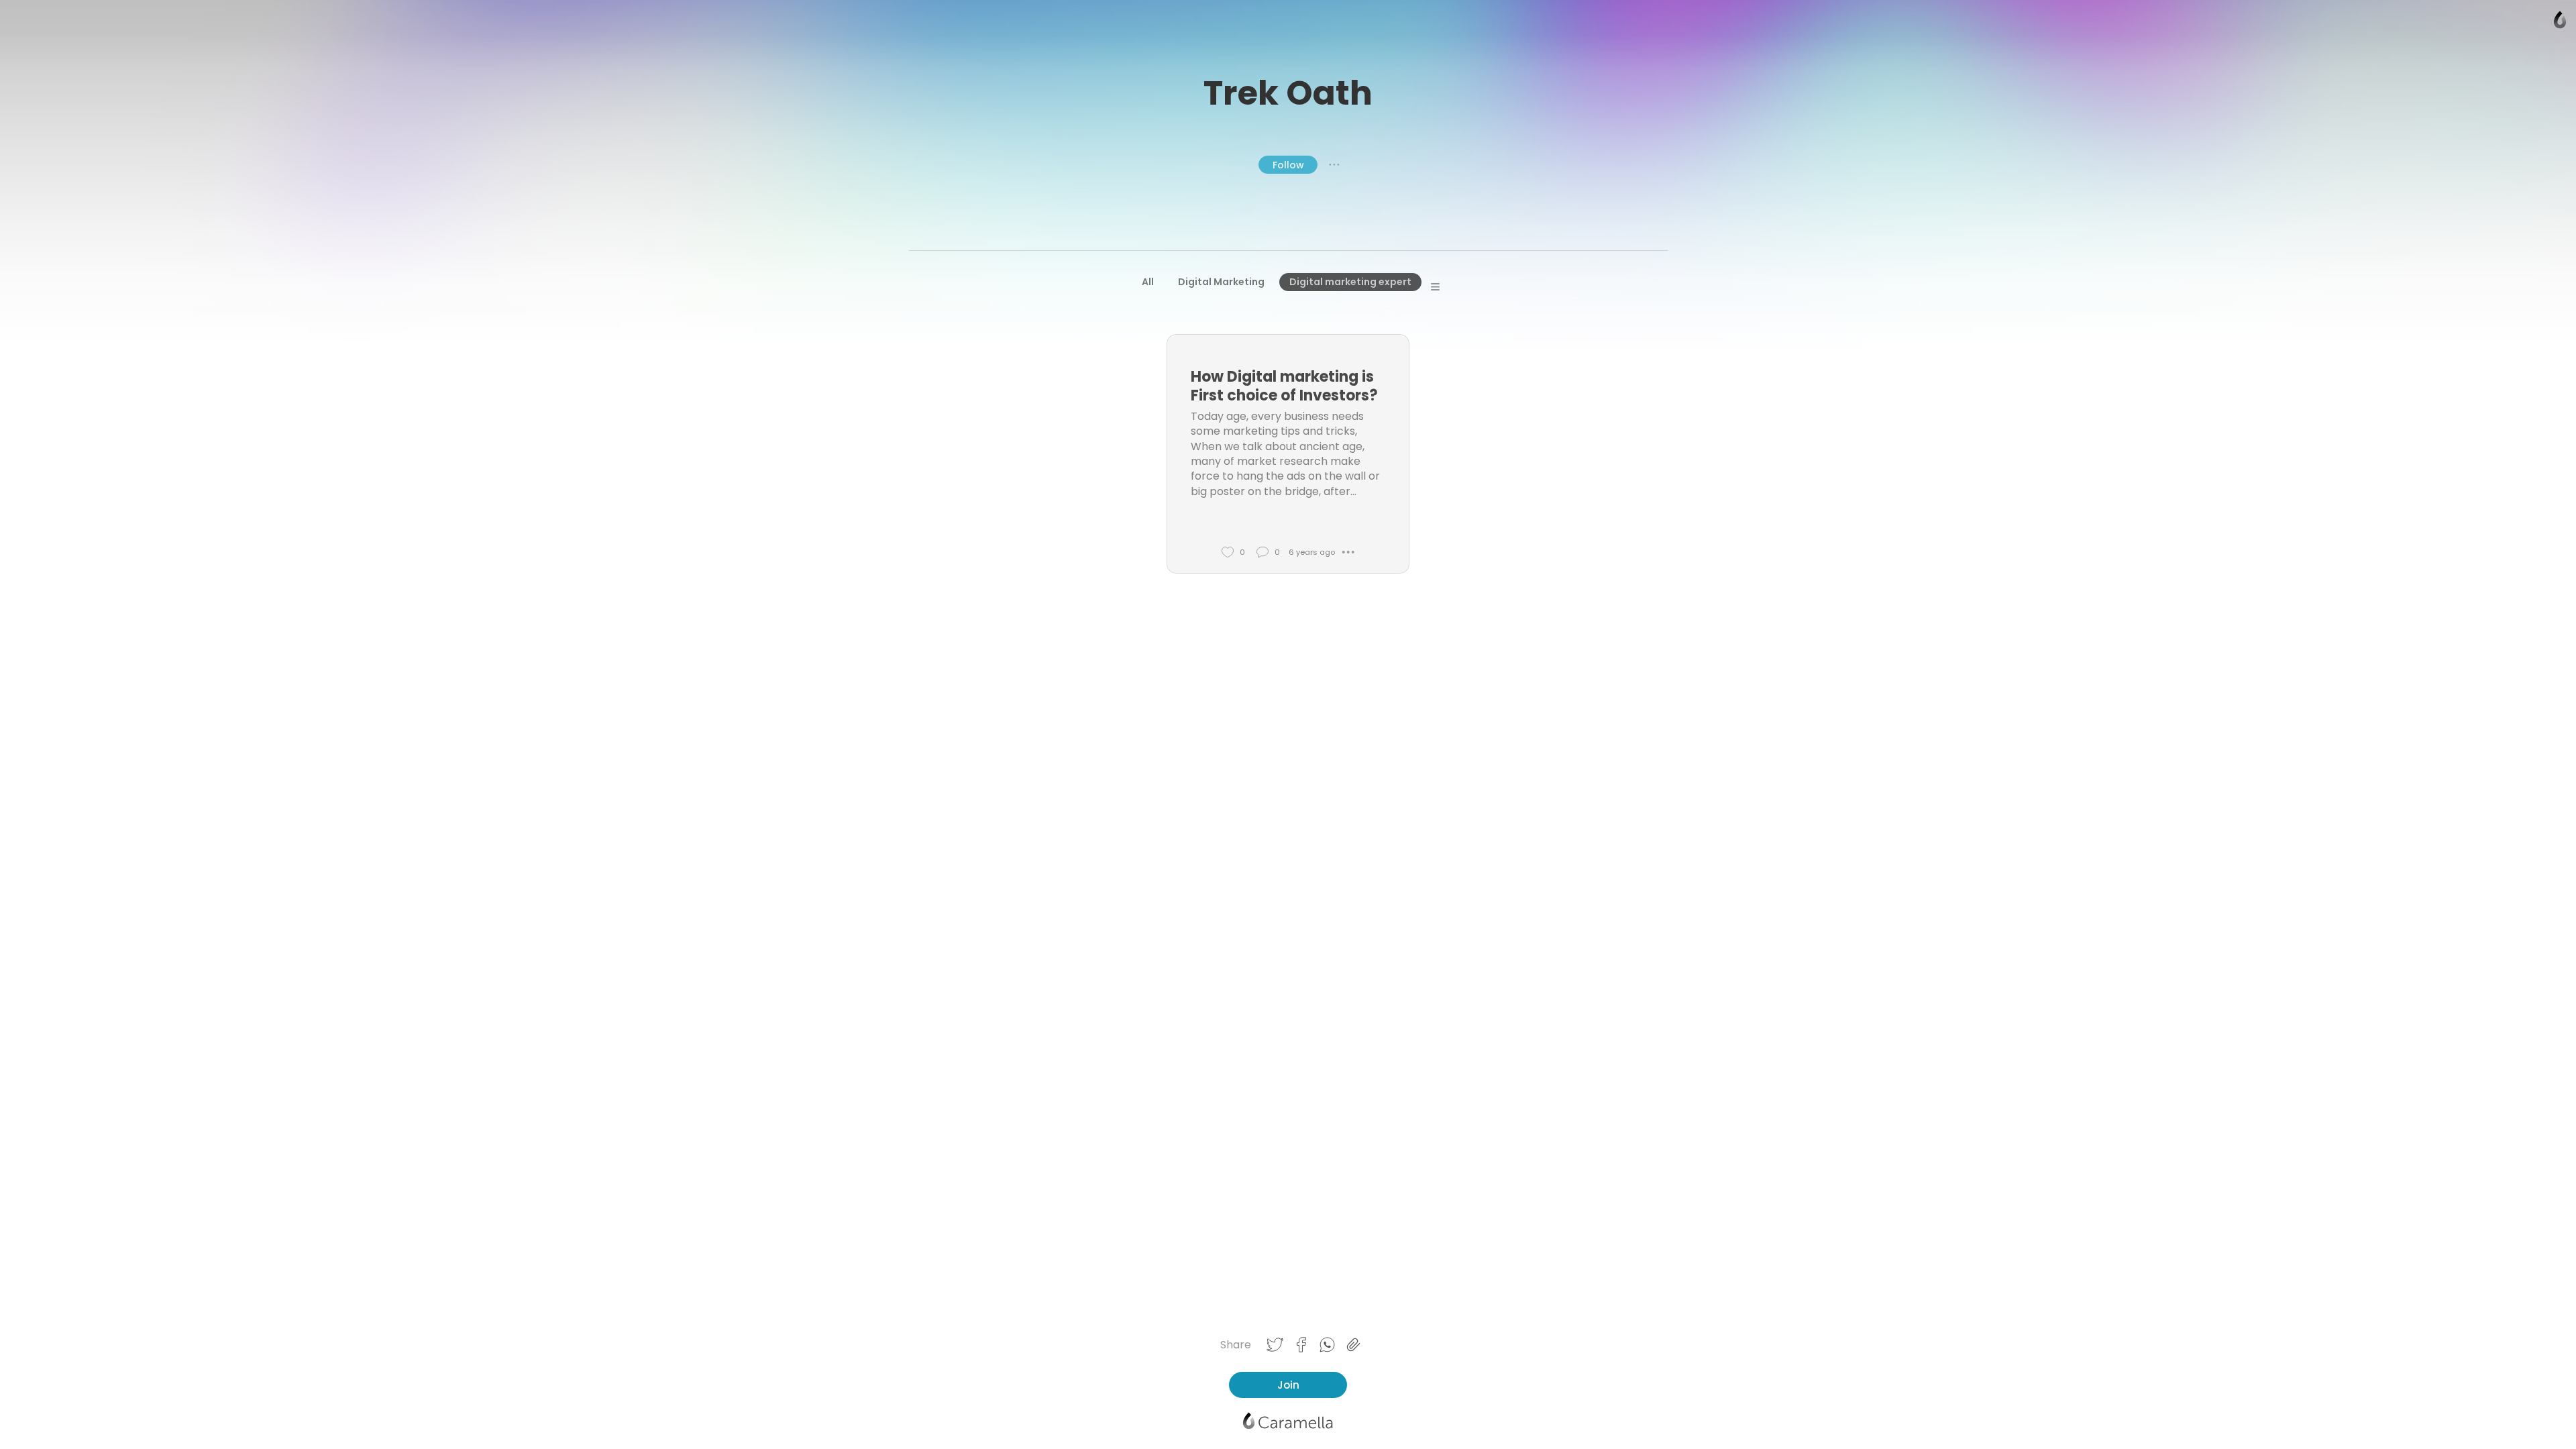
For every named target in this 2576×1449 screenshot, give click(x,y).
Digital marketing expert (1350, 282)
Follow (1288, 165)
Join (1288, 1385)
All (1148, 282)
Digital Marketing (1221, 282)
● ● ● (1334, 164)
